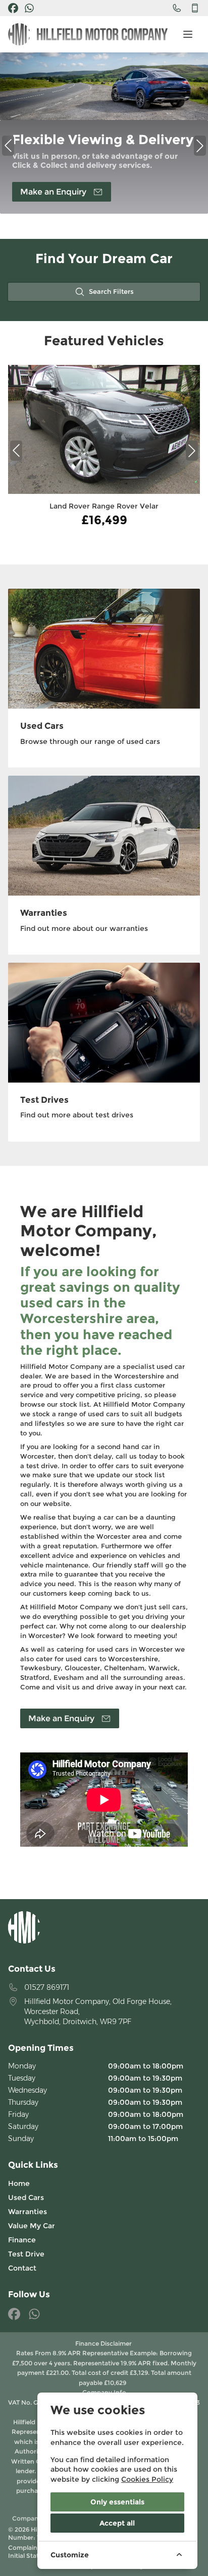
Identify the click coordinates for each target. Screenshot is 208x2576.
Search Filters (111, 292)
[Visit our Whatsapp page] (29, 8)
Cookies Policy (147, 2479)
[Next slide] (192, 451)
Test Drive (26, 2254)
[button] (8, 146)
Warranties (28, 2212)
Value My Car (32, 2226)
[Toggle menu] (188, 34)
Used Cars (26, 2197)
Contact (22, 2268)
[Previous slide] (16, 451)
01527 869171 (47, 1987)
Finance (22, 2240)
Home (19, 2183)
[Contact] (177, 8)
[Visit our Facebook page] (13, 8)
